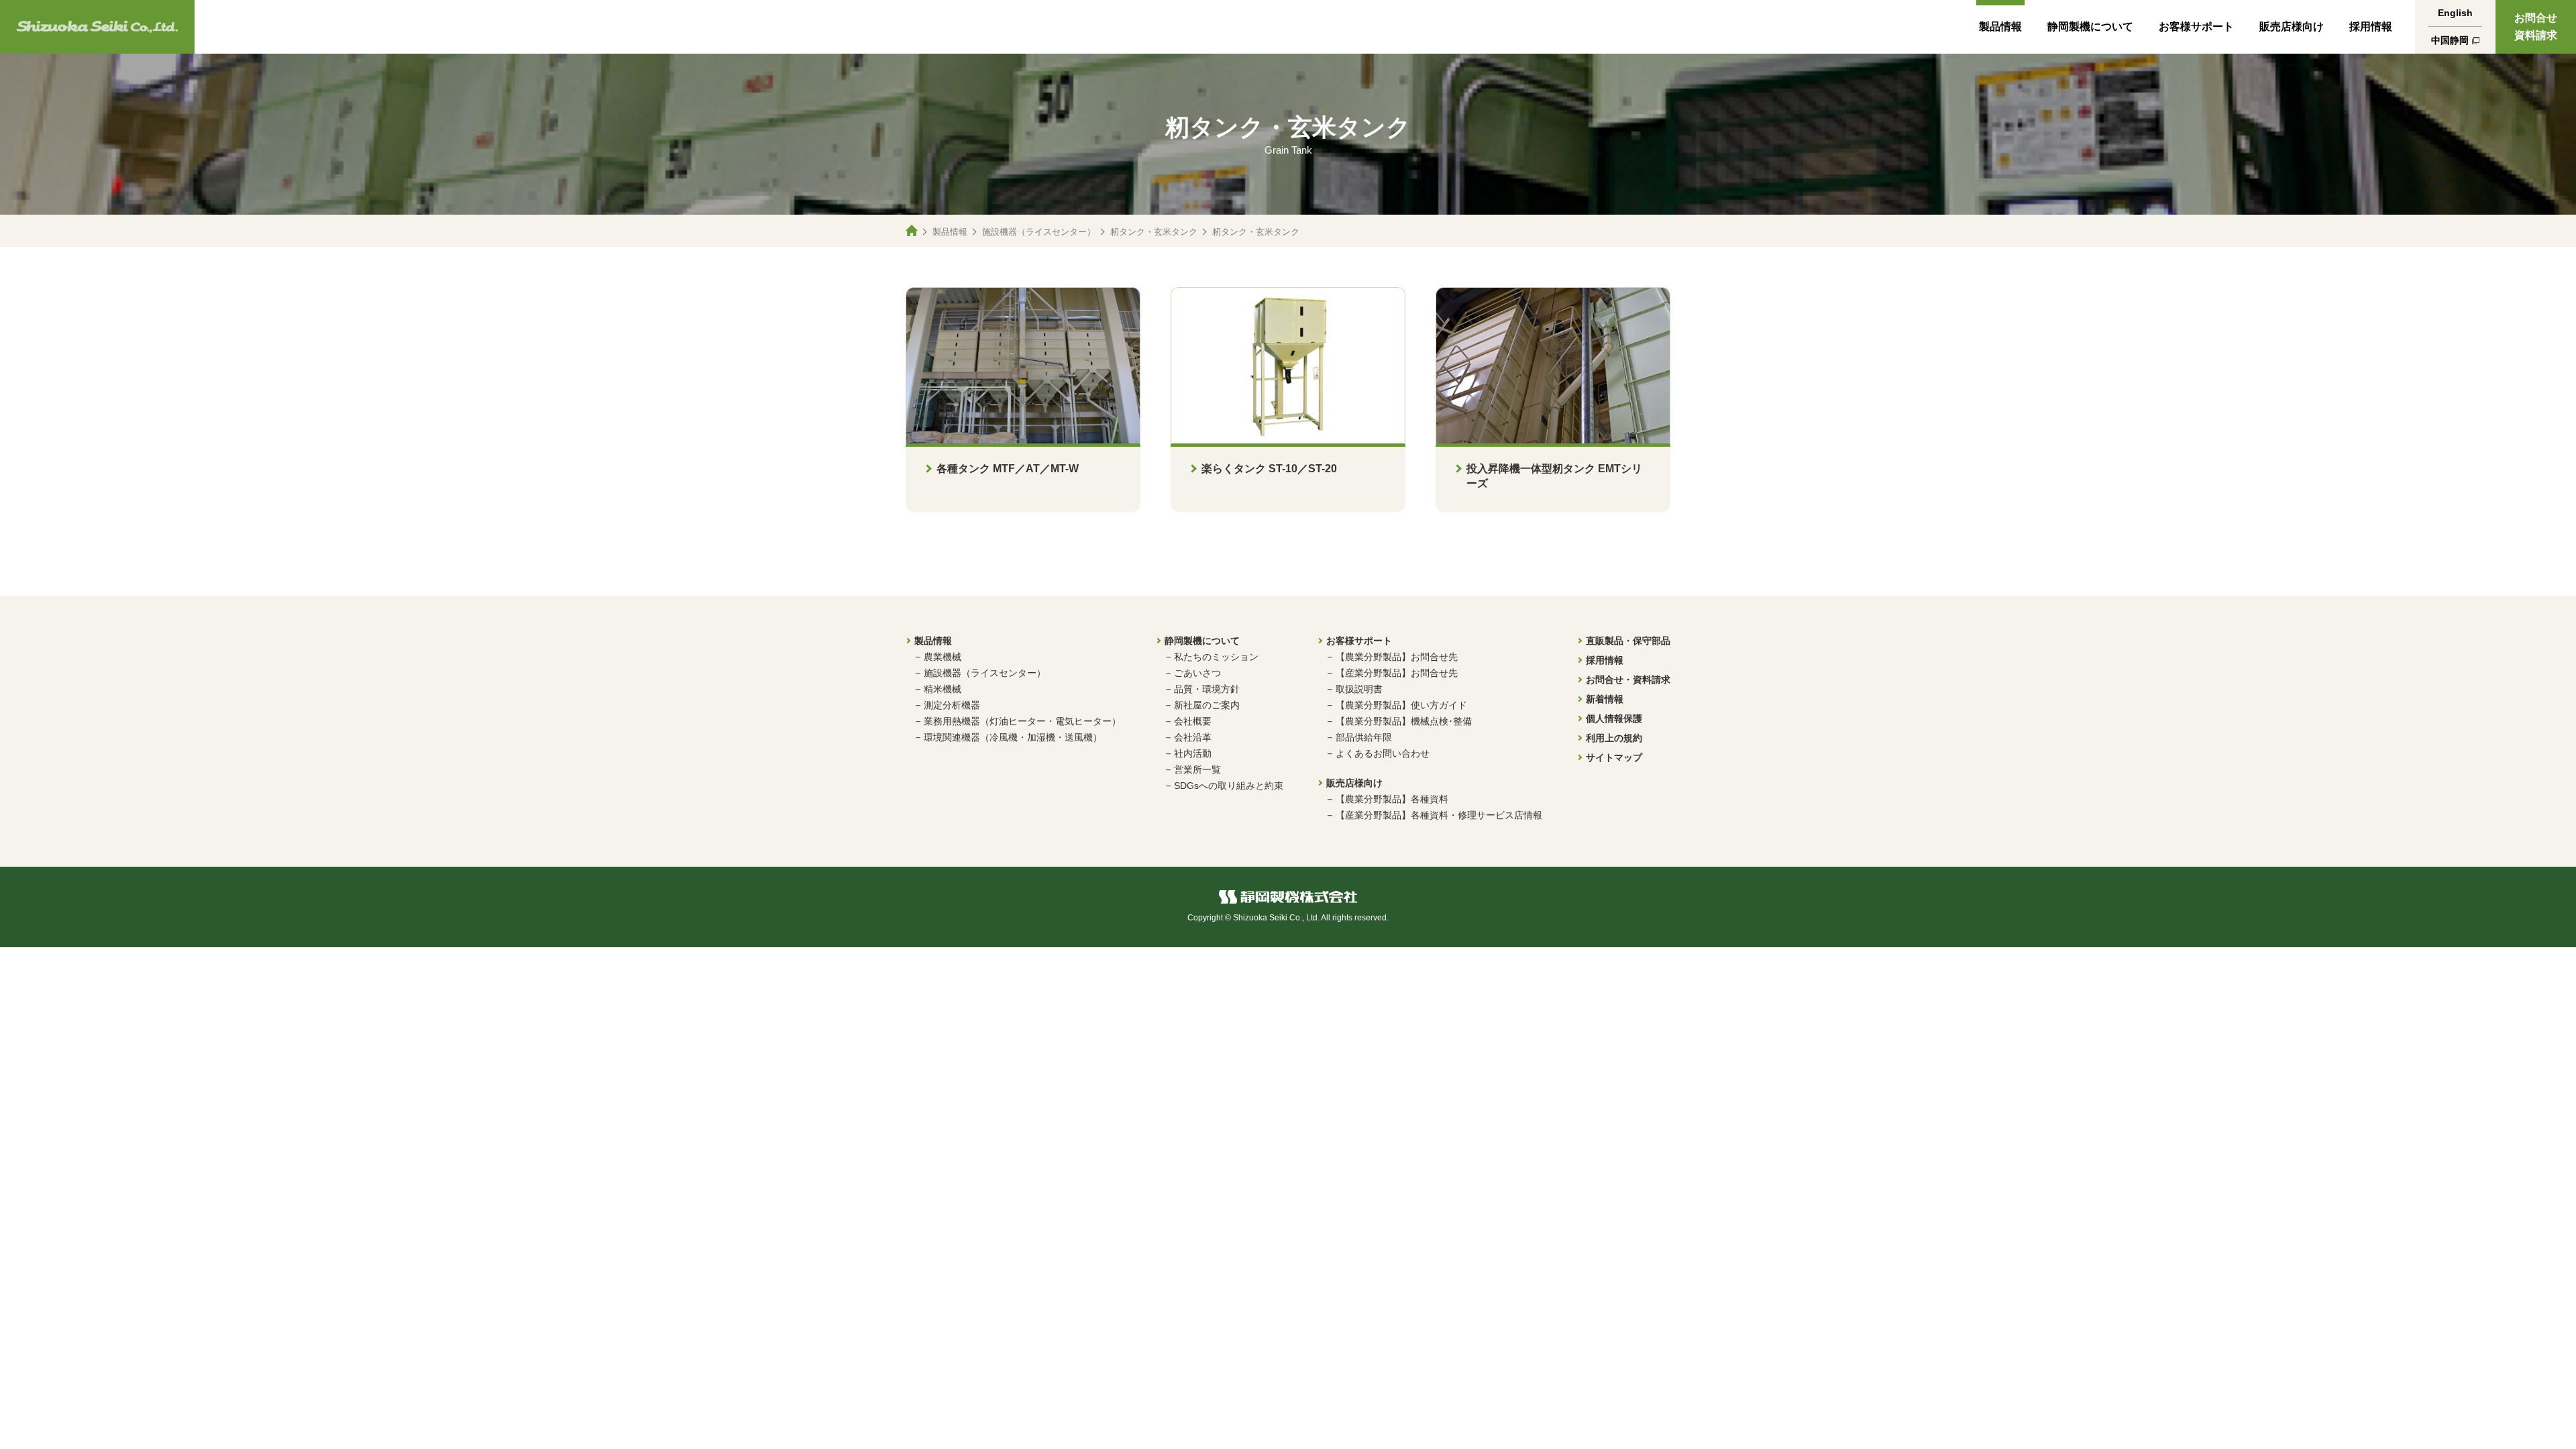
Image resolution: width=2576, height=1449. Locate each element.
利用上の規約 (1614, 738)
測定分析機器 (952, 705)
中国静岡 (2450, 40)
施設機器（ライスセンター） (1039, 232)
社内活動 (1193, 753)
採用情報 (2371, 26)
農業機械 (943, 657)
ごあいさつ (1197, 673)
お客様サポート (2196, 26)
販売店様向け (2292, 26)
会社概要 (1193, 721)
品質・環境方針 (1207, 689)
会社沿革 (1193, 737)
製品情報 (2000, 26)
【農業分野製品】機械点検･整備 (1404, 721)
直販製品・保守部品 (1628, 641)
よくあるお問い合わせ (1383, 753)
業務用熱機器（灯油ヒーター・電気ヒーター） (1022, 721)
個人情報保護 (1614, 718)
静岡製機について (2090, 26)
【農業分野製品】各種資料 (1392, 799)
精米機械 (943, 689)
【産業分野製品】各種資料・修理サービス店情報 (1439, 815)
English (2455, 13)
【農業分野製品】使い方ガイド (1401, 705)
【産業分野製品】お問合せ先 (1397, 673)
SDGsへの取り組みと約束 (1229, 786)
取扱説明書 (1359, 689)
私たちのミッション (1216, 657)
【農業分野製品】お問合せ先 (1397, 657)
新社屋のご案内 (1207, 705)
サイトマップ (1614, 757)
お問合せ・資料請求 (1628, 680)
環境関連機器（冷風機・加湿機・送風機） (1013, 737)
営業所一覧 (1197, 769)
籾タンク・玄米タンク (1154, 232)
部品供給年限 (1364, 737)
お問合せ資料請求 (2536, 26)
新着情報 (1605, 699)
